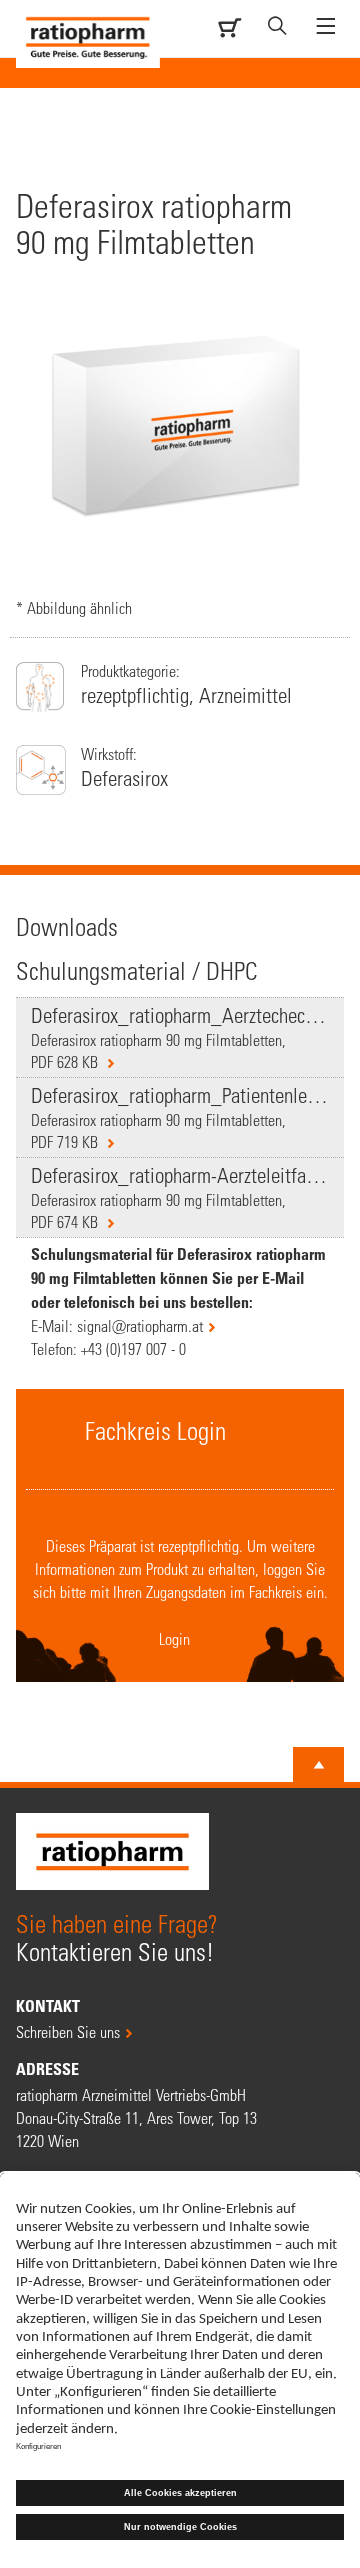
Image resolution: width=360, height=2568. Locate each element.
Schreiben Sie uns (68, 2031)
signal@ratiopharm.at (140, 1325)
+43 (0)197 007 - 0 (133, 1348)
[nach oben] (319, 1765)
